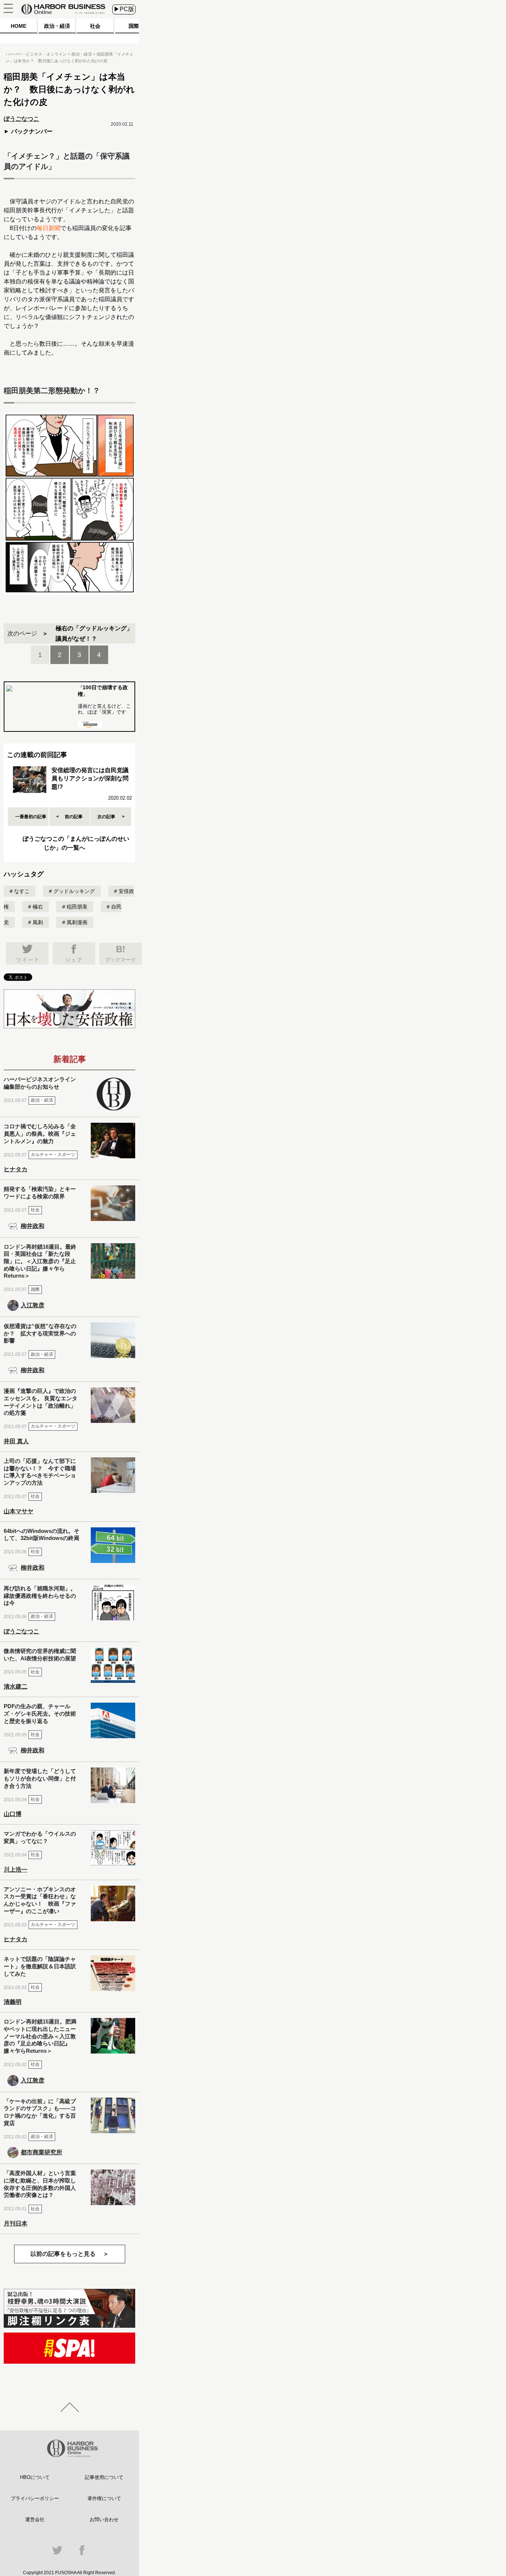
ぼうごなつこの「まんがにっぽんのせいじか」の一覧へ (76, 843)
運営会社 (35, 2519)
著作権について (104, 2498)
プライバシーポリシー (35, 2498)
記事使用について (104, 2477)
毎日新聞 (49, 228)
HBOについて (35, 2477)
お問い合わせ (104, 2519)
